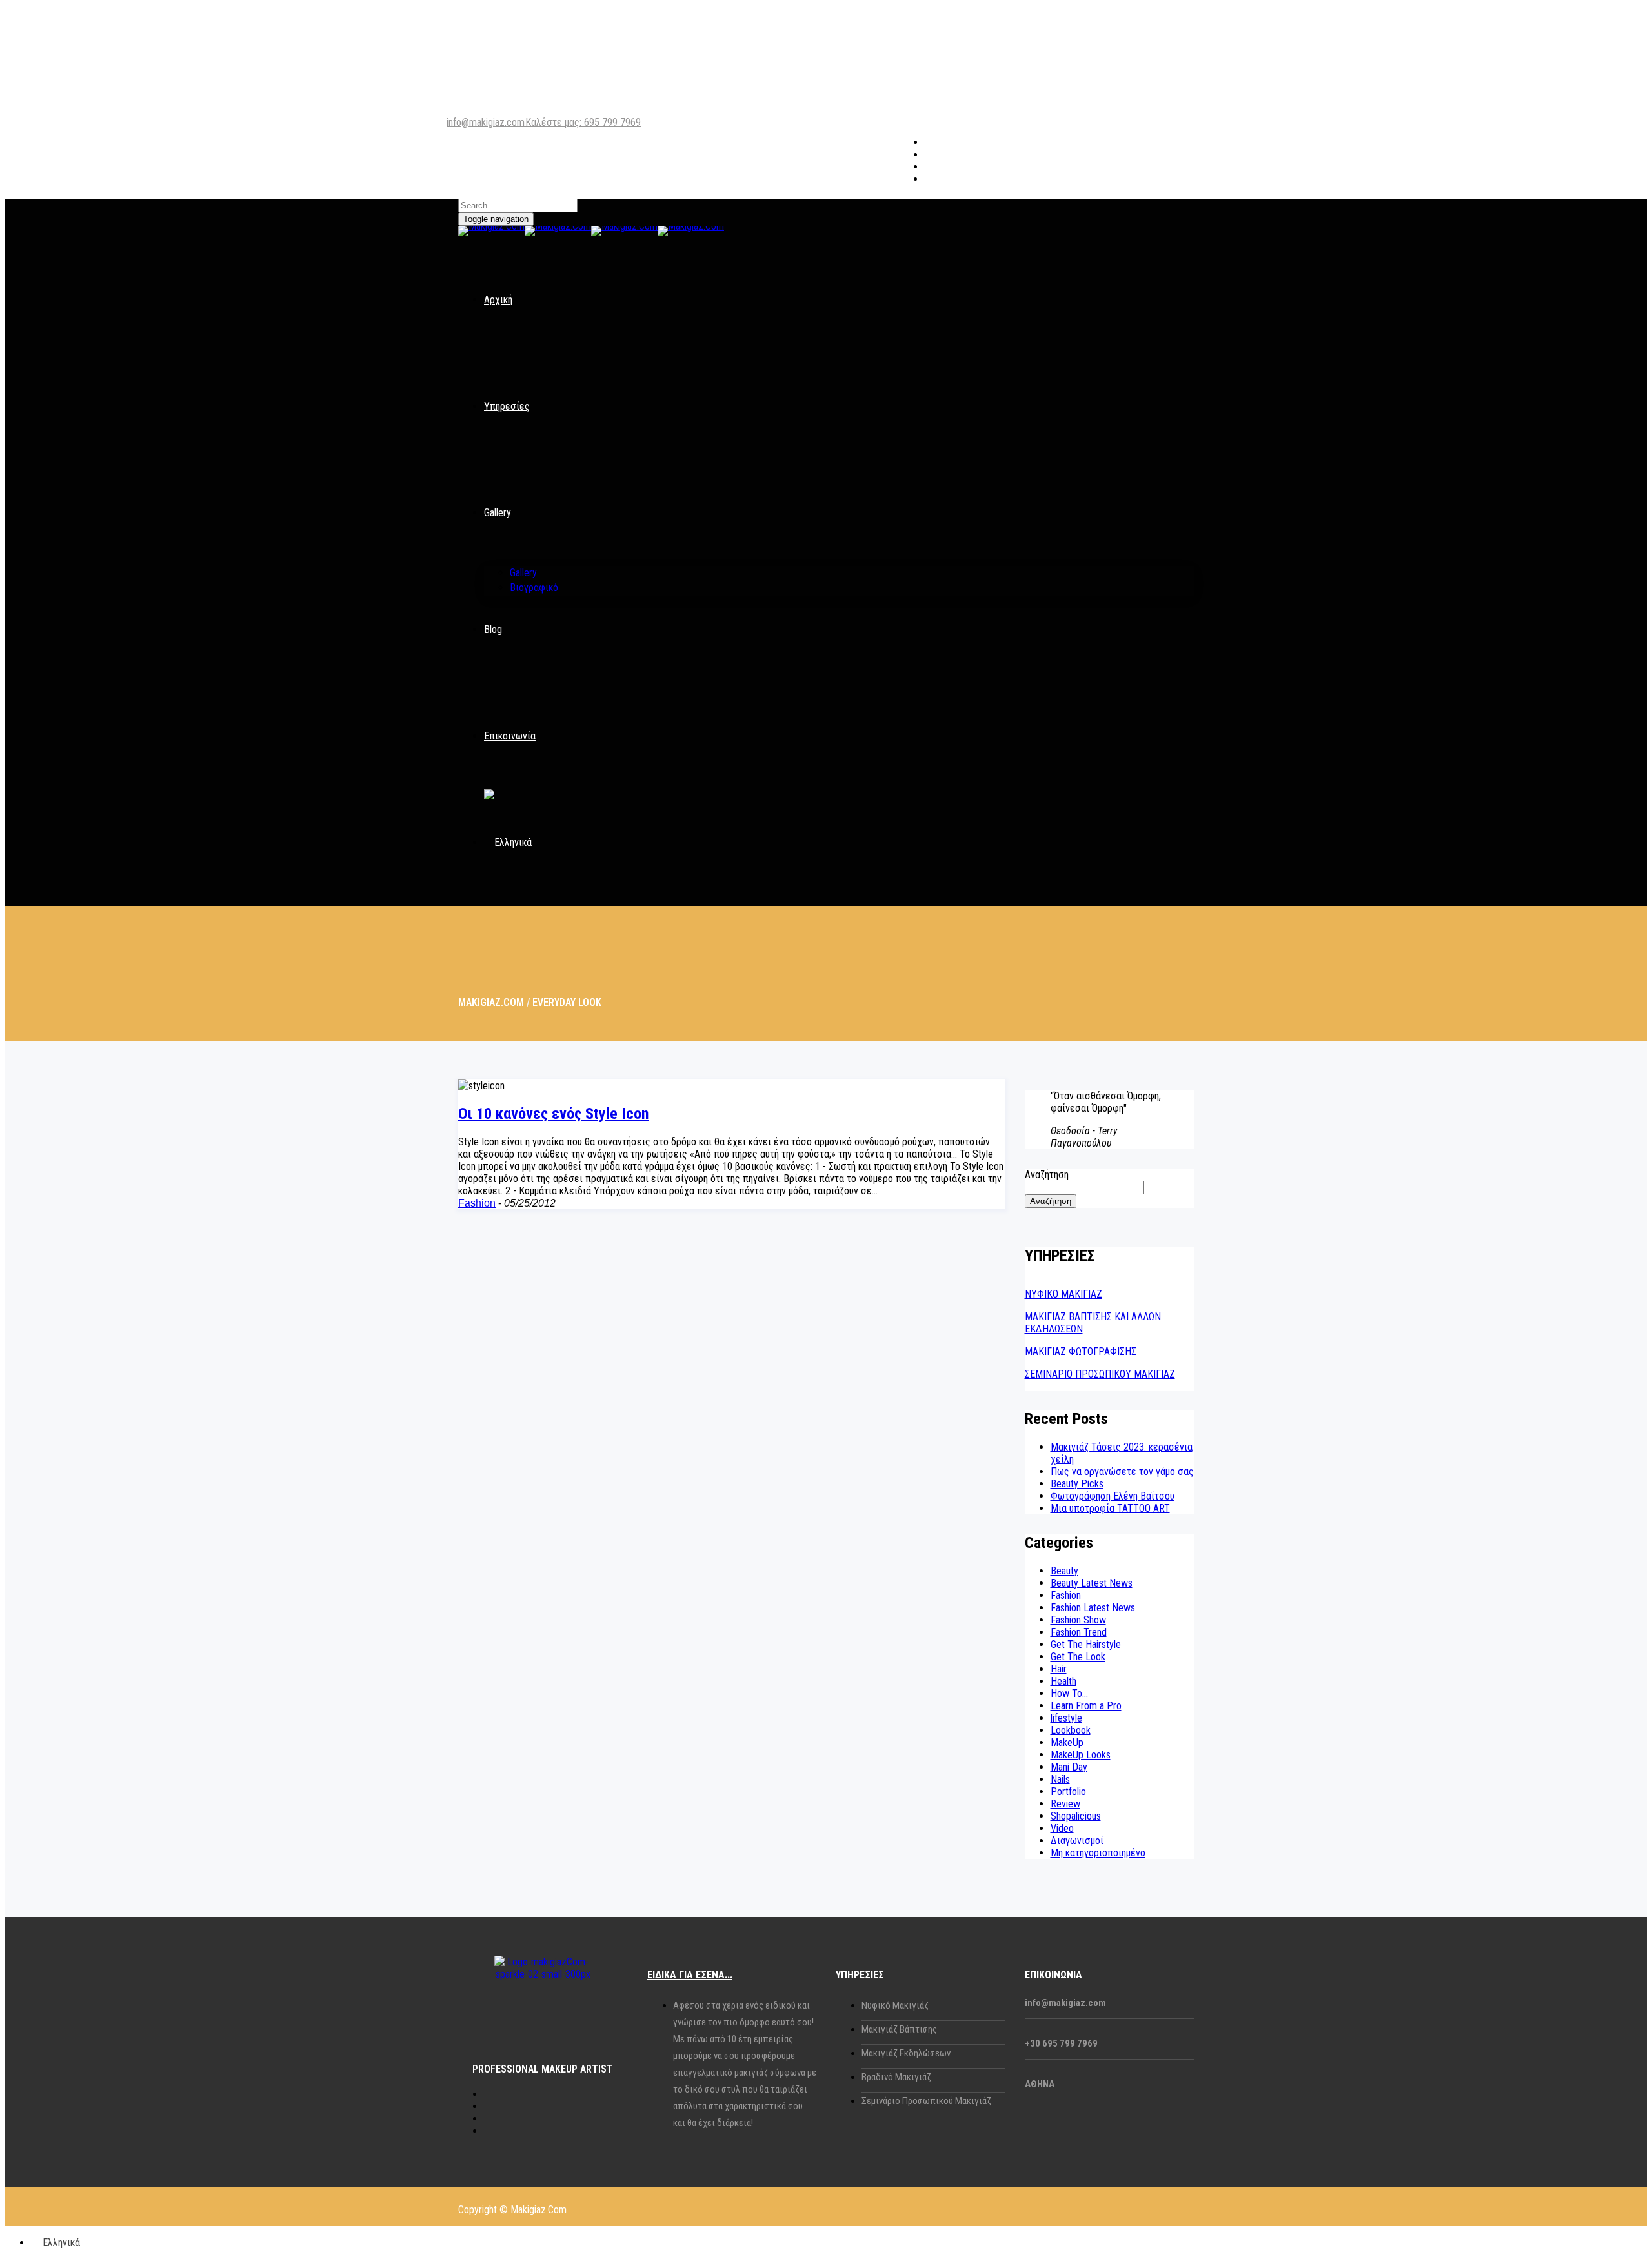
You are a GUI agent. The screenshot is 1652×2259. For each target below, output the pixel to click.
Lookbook (1071, 1730)
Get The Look (1078, 1657)
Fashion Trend (1079, 1632)
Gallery (498, 513)
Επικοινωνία (510, 736)
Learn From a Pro (1086, 1706)
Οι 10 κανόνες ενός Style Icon (553, 1114)
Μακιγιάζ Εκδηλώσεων (906, 2053)
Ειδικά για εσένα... (690, 1975)
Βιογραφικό (534, 587)
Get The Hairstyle (1086, 1644)
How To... (1069, 1693)
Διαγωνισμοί (1077, 1841)
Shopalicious (1076, 1816)
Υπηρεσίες (507, 406)
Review (1065, 1804)
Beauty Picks (1077, 1484)
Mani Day (1069, 1767)
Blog (493, 629)
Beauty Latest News (1092, 1583)
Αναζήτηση (1047, 1175)
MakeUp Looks (1081, 1755)
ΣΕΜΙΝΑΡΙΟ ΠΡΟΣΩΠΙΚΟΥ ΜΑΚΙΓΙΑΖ (1100, 1374)
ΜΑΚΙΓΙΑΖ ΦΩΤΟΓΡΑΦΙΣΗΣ (1081, 1351)
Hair (1059, 1669)
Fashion (477, 1203)
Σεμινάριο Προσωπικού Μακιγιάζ (926, 2101)
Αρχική (498, 300)
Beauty (1064, 1571)
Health (1063, 1681)
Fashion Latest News (1093, 1608)
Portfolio (1068, 1792)
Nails (1060, 1779)
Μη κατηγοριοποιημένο (1098, 1853)
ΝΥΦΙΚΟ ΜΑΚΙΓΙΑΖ (1063, 1294)
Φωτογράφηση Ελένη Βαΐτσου (1113, 1496)
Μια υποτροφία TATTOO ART (1110, 1508)
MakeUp (1067, 1742)
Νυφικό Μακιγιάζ (895, 2005)
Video (1062, 1828)
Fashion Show (1078, 1620)
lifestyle (1066, 1718)
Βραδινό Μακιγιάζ (896, 2077)
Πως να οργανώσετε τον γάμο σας (1122, 1471)
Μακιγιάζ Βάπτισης (899, 2029)
